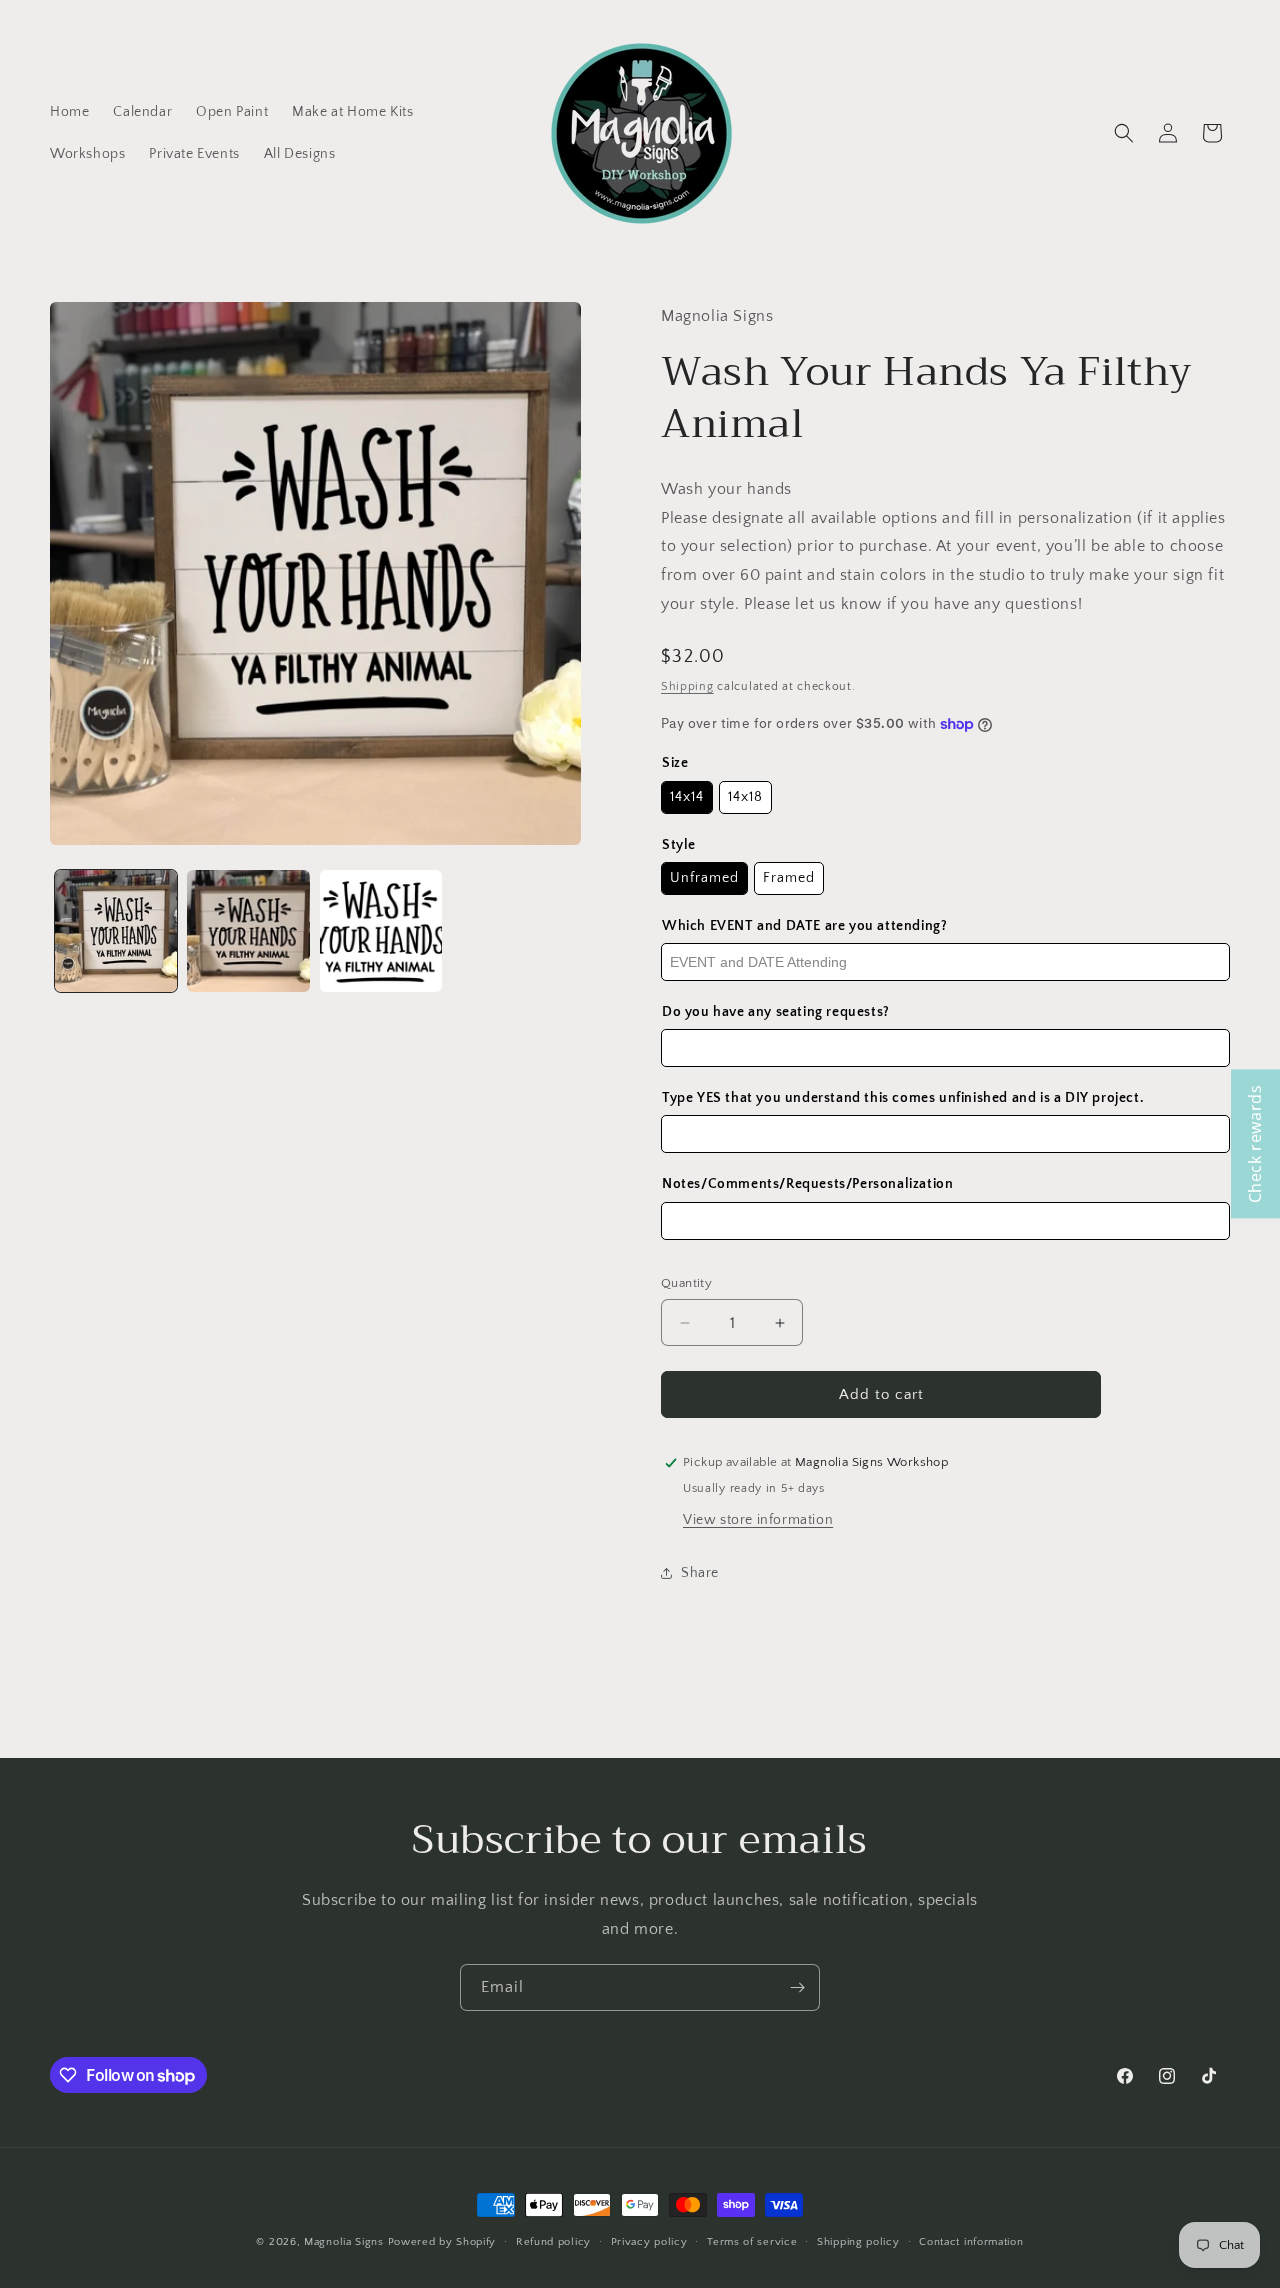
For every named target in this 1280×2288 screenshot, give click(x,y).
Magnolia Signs (344, 2242)
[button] (1124, 133)
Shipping (687, 686)
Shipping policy (858, 2242)
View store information (758, 1520)
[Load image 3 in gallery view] (381, 931)
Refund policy (553, 2242)
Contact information (971, 2242)
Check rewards (1255, 1144)
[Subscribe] (797, 1987)
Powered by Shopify (442, 2242)
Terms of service (752, 2242)
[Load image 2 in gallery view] (248, 931)
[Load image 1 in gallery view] (116, 931)
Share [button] (700, 1573)
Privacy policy (649, 2242)
